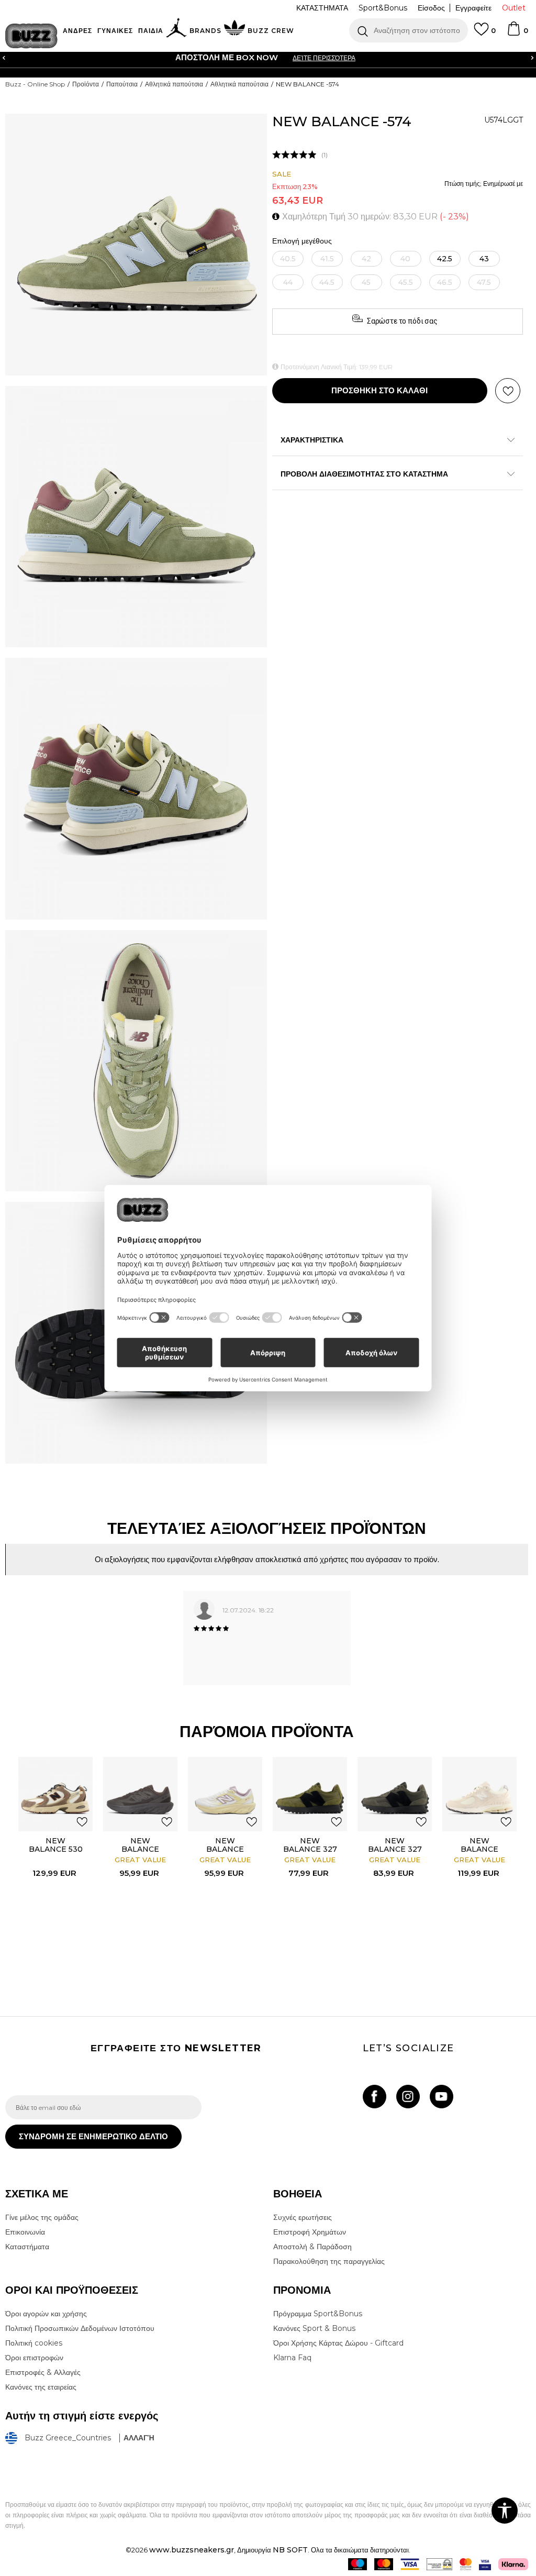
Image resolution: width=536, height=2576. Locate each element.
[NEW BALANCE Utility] (225, 1794)
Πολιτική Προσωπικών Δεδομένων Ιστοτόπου (80, 2328)
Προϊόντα (86, 84)
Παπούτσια (122, 84)
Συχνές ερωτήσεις (303, 2217)
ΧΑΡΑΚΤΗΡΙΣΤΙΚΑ (312, 440)
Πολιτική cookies (34, 2343)
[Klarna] (513, 2564)
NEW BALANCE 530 (56, 1845)
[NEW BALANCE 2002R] (479, 1794)
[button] (409, 30)
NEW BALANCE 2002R (479, 1849)
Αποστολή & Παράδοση (312, 2247)
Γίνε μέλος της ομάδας (42, 2217)
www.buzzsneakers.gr (192, 2550)
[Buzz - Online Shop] (31, 36)
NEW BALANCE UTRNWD (140, 1849)
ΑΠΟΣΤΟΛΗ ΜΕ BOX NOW (227, 57)
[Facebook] (375, 2097)
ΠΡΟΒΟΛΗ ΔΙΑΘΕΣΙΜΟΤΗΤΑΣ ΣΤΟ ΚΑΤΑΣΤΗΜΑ (364, 474)
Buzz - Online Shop (35, 84)
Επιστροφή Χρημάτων (310, 2232)
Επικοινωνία (25, 2232)
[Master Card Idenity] (466, 2564)
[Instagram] (408, 2097)
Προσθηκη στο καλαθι (379, 390)
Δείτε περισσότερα (324, 58)
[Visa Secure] (485, 2564)
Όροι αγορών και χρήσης (46, 2314)
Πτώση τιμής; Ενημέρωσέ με (484, 184)
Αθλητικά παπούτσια (174, 84)
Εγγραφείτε (473, 8)
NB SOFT (290, 2550)
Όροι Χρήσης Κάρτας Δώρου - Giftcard (338, 2343)
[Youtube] (442, 2097)
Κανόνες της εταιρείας (41, 2387)
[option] (268, 58)
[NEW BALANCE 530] (55, 1794)
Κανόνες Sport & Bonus (314, 2328)
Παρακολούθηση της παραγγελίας (329, 2261)
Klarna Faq (292, 2358)
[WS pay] (439, 2564)
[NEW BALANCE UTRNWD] (140, 1794)
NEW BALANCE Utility (225, 1849)
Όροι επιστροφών (34, 2358)
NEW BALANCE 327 (310, 1845)
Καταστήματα (27, 2247)
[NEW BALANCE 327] (310, 1794)
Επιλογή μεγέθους (302, 241)
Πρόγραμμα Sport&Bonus (318, 2314)
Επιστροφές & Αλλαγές (43, 2372)
